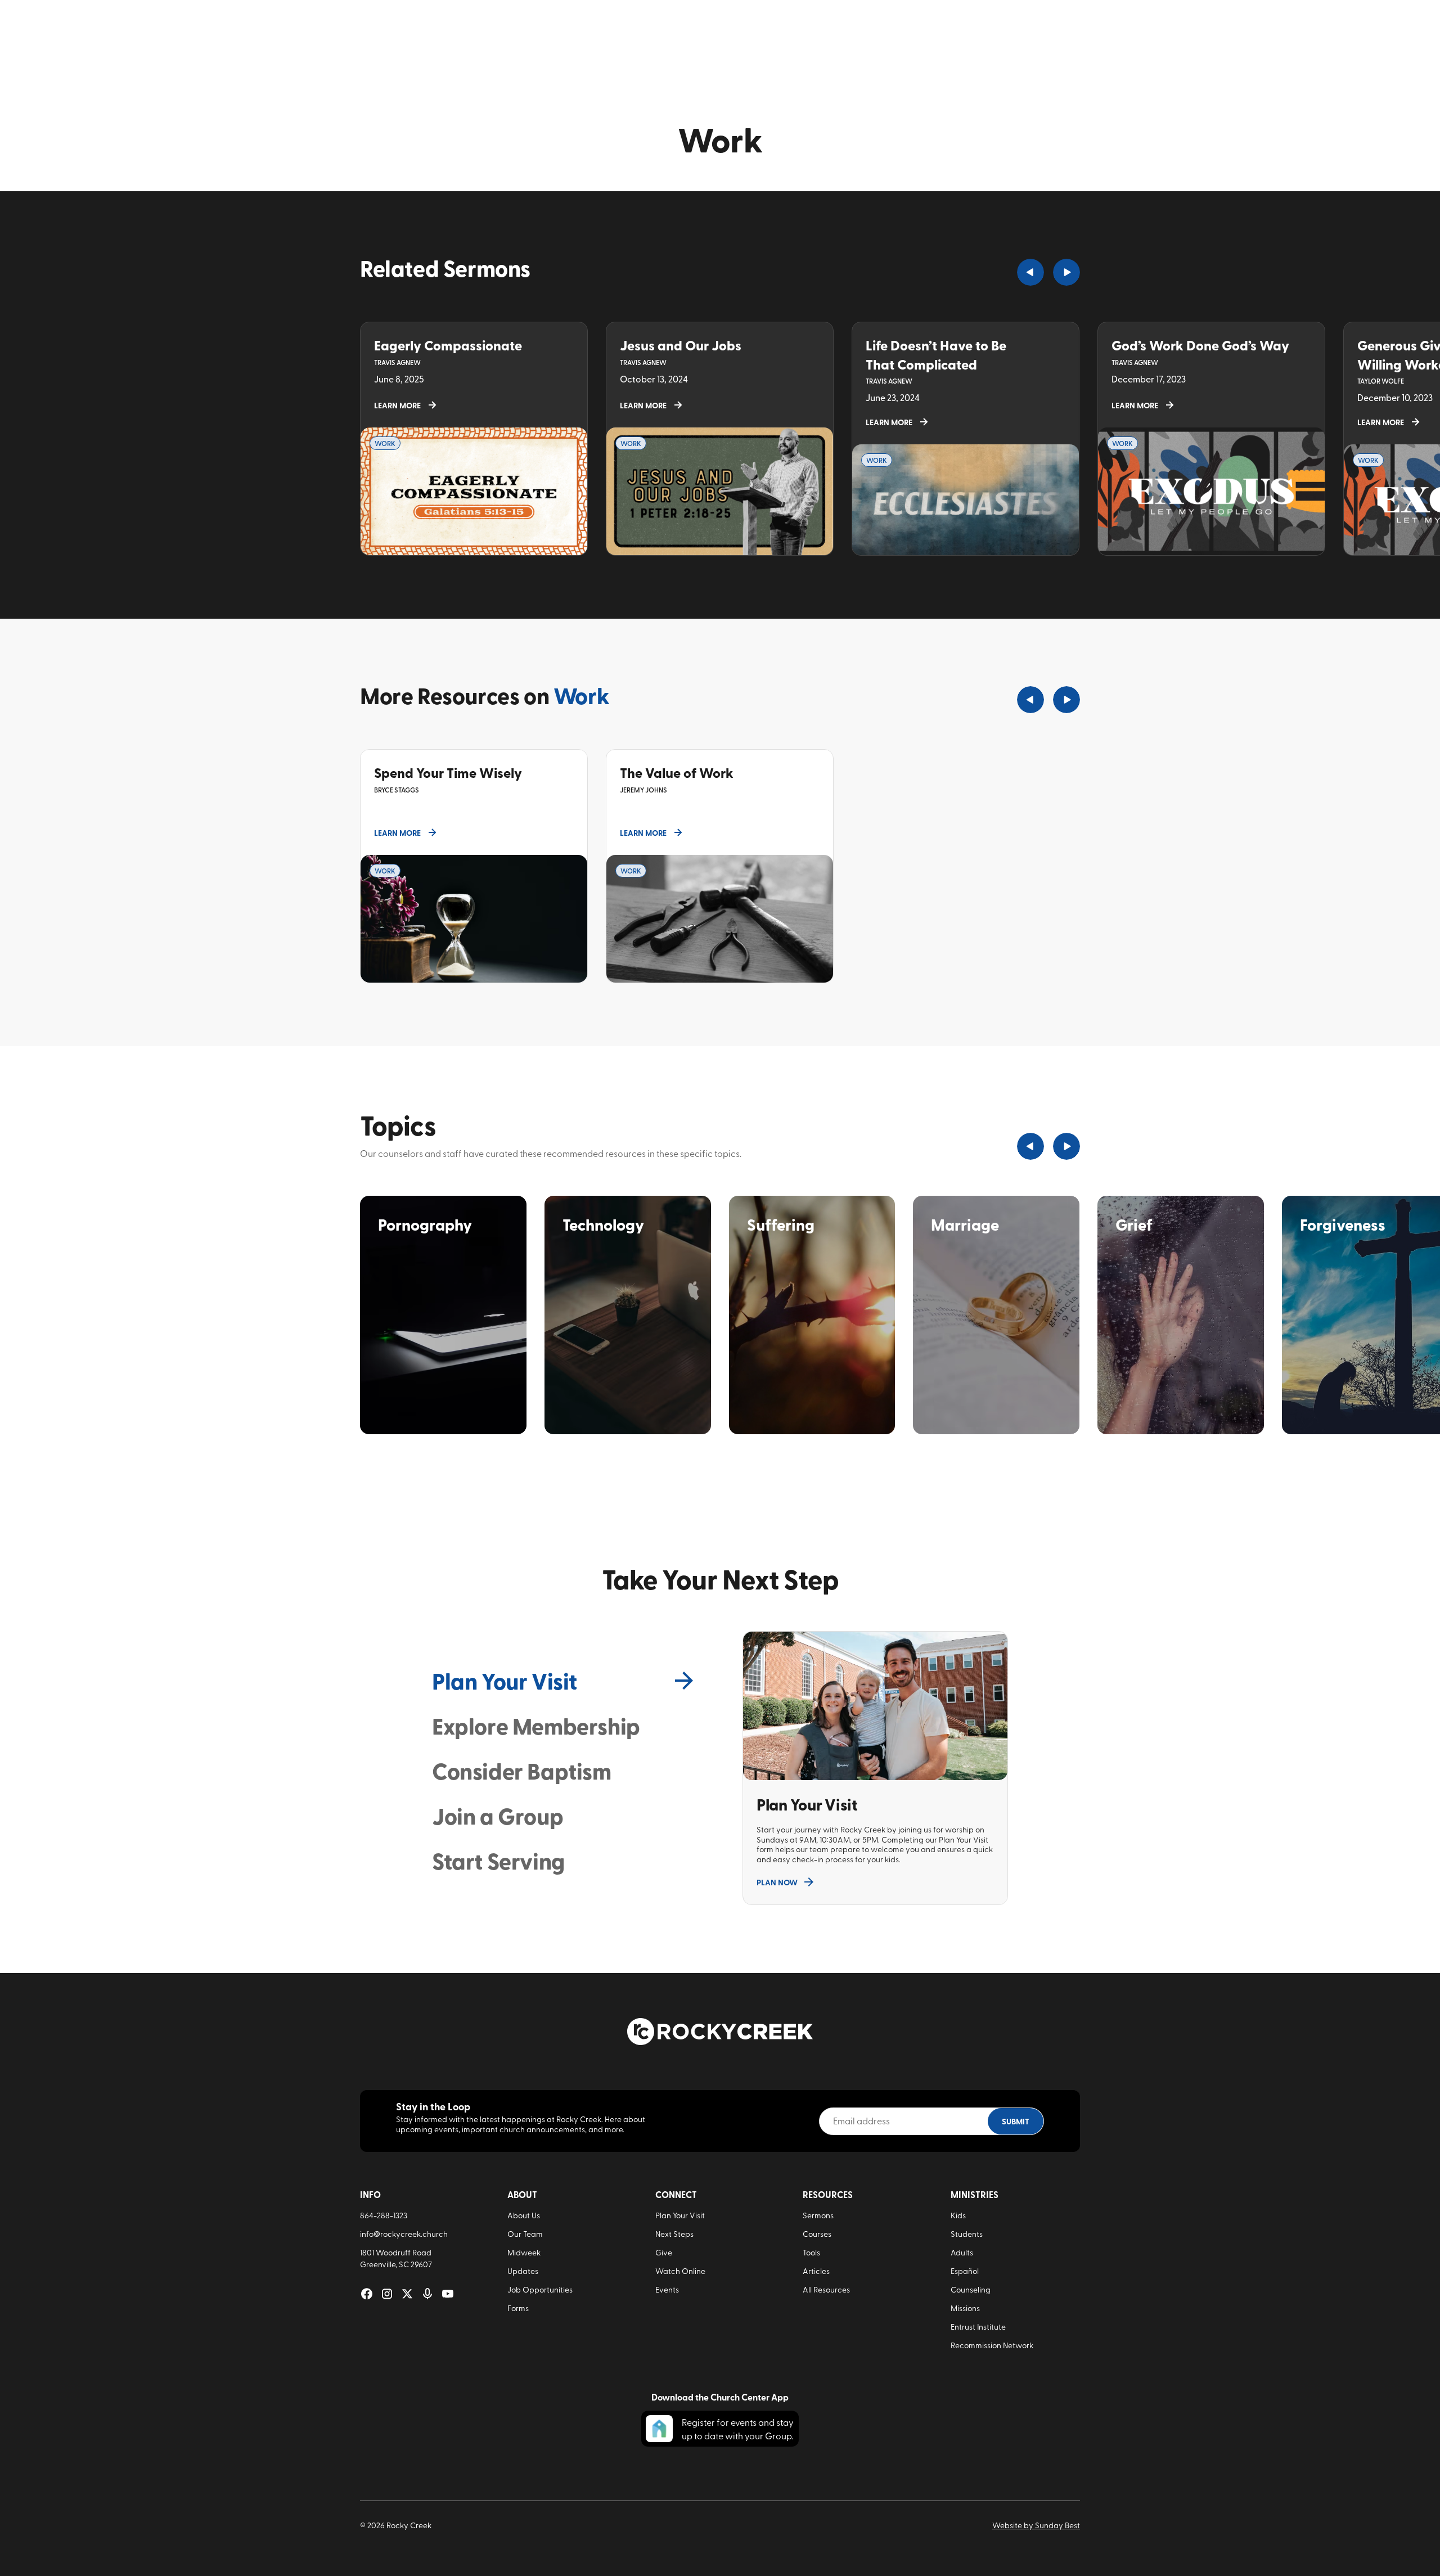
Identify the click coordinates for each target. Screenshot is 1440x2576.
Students (967, 2234)
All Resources (826, 2289)
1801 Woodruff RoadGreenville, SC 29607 (396, 2258)
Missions (965, 2308)
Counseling (971, 2289)
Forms (518, 2308)
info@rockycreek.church (404, 2234)
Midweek (524, 2252)
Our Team (525, 2234)
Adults (962, 2252)
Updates (523, 2271)
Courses (817, 2234)
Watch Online (680, 2271)
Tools (811, 2252)
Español (965, 2271)
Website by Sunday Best (1036, 2525)
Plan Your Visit (680, 2215)
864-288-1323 (384, 2215)
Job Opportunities (540, 2289)
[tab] (565, 1681)
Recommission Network (992, 2345)
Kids (958, 2215)
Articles (816, 2271)
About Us (524, 2215)
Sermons (818, 2215)
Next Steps (674, 2234)
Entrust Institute (978, 2327)
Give (664, 2252)
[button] (1030, 272)
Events (667, 2289)
